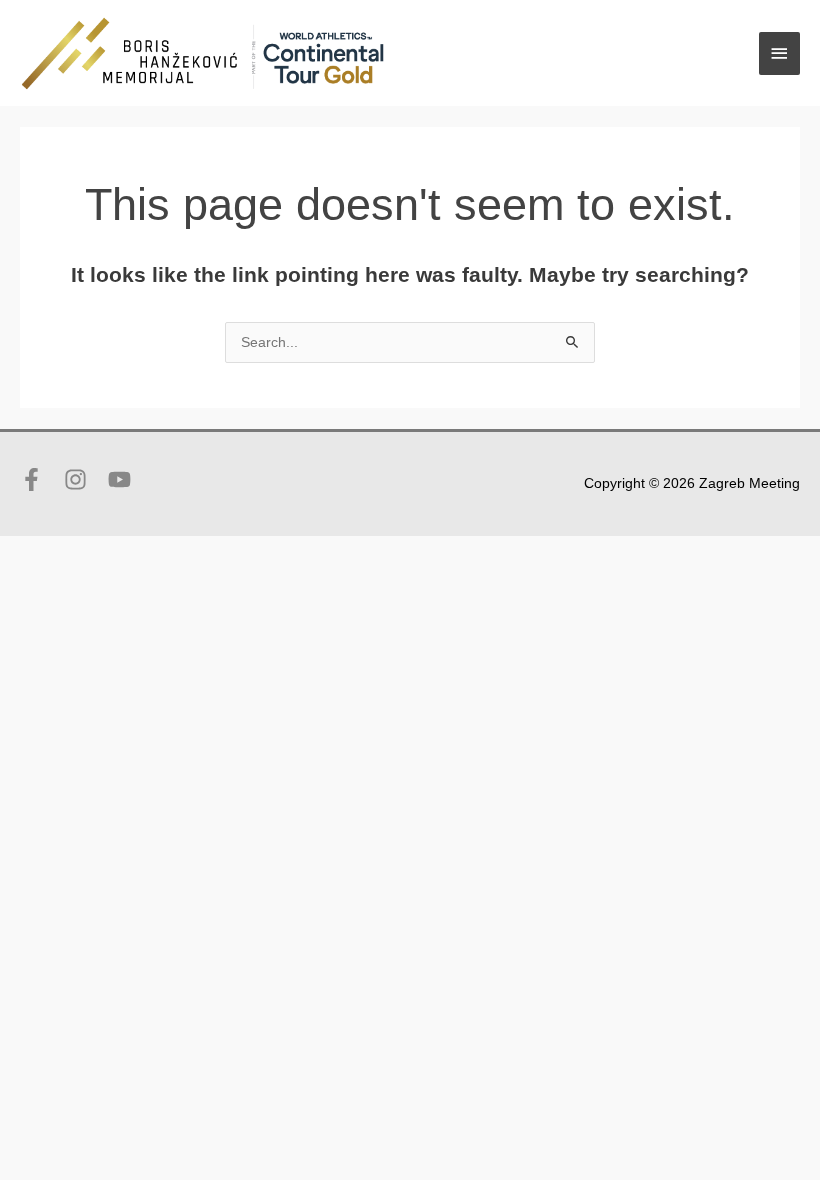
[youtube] (123, 479)
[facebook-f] (40, 479)
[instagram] (84, 479)
